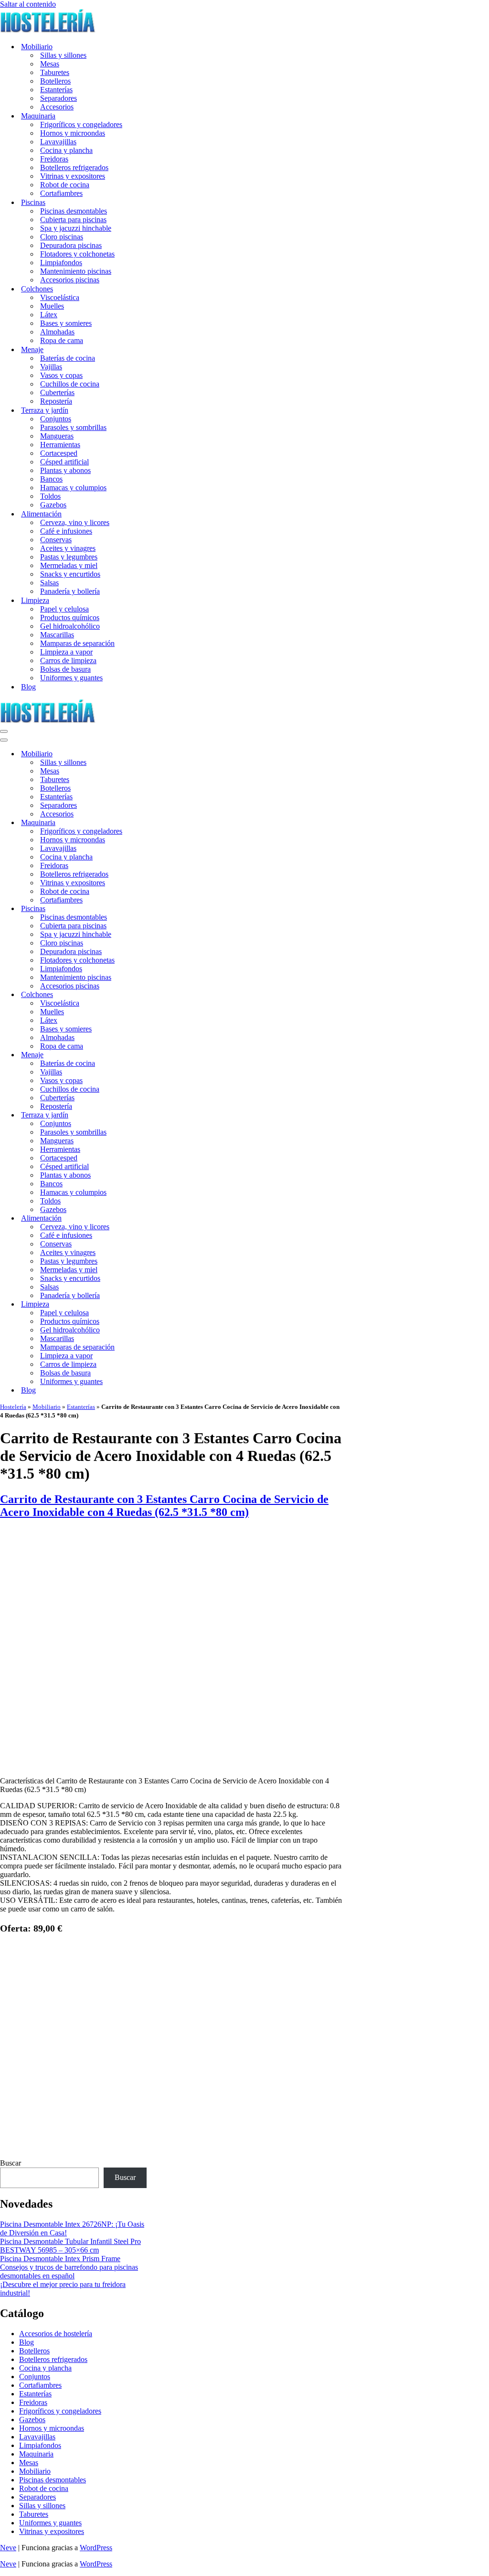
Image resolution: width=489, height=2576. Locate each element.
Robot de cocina (65, 185)
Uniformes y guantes (71, 678)
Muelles (52, 306)
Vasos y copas (61, 375)
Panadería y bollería (70, 591)
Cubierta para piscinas (73, 220)
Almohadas (57, 332)
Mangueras (57, 436)
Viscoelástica (60, 297)
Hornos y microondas (73, 133)
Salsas (49, 583)
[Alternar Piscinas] (167, 909)
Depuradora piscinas (71, 245)
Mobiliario (47, 1407)
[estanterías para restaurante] (171, 1765)
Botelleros (55, 81)
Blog (28, 687)
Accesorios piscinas (70, 280)
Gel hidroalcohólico (70, 626)
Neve (8, 2548)
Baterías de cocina (68, 358)
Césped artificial (64, 462)
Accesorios (57, 107)
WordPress (96, 2548)
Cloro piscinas (62, 237)
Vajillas (51, 367)
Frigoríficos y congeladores (81, 124)
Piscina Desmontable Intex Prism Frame (60, 2259)
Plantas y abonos (65, 470)
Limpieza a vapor (66, 652)
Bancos (51, 479)
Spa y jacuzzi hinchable (76, 228)
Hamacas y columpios (73, 488)
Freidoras (54, 159)
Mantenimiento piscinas (76, 271)
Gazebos (53, 505)
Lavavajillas (58, 142)
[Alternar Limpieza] (167, 1304)
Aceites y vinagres (68, 548)
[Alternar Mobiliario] (167, 754)
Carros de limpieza (68, 660)
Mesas (50, 64)
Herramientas (60, 445)
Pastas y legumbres (69, 557)
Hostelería (13, 1407)
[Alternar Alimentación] (167, 1218)
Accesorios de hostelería (56, 2334)
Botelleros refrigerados (74, 167)
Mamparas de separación (77, 643)
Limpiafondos (61, 263)
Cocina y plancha (66, 150)
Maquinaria (36, 2454)
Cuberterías (57, 392)
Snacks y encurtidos (70, 574)
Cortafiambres (61, 193)
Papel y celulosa (64, 609)
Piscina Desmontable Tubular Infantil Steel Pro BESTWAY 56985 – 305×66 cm (70, 2246)
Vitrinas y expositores (73, 176)
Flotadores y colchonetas (77, 254)
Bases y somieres (66, 323)
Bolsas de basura (65, 669)
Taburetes (55, 72)
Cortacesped (59, 453)
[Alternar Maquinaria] (167, 823)
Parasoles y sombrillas (73, 427)
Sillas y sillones (63, 55)
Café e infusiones (66, 531)
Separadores (58, 98)
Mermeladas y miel (69, 565)
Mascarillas (57, 635)
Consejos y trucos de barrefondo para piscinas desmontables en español (69, 2271)
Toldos (50, 496)
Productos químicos (70, 617)
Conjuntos (56, 419)
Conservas (56, 540)
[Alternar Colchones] (167, 995)
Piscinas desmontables (74, 211)
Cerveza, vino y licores (75, 522)
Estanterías (56, 90)
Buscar (11, 2163)
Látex (49, 315)
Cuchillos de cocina (70, 384)
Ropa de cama (62, 340)
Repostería (56, 401)
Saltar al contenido (28, 4)
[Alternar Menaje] (167, 1055)
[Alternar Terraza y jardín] (167, 1115)
